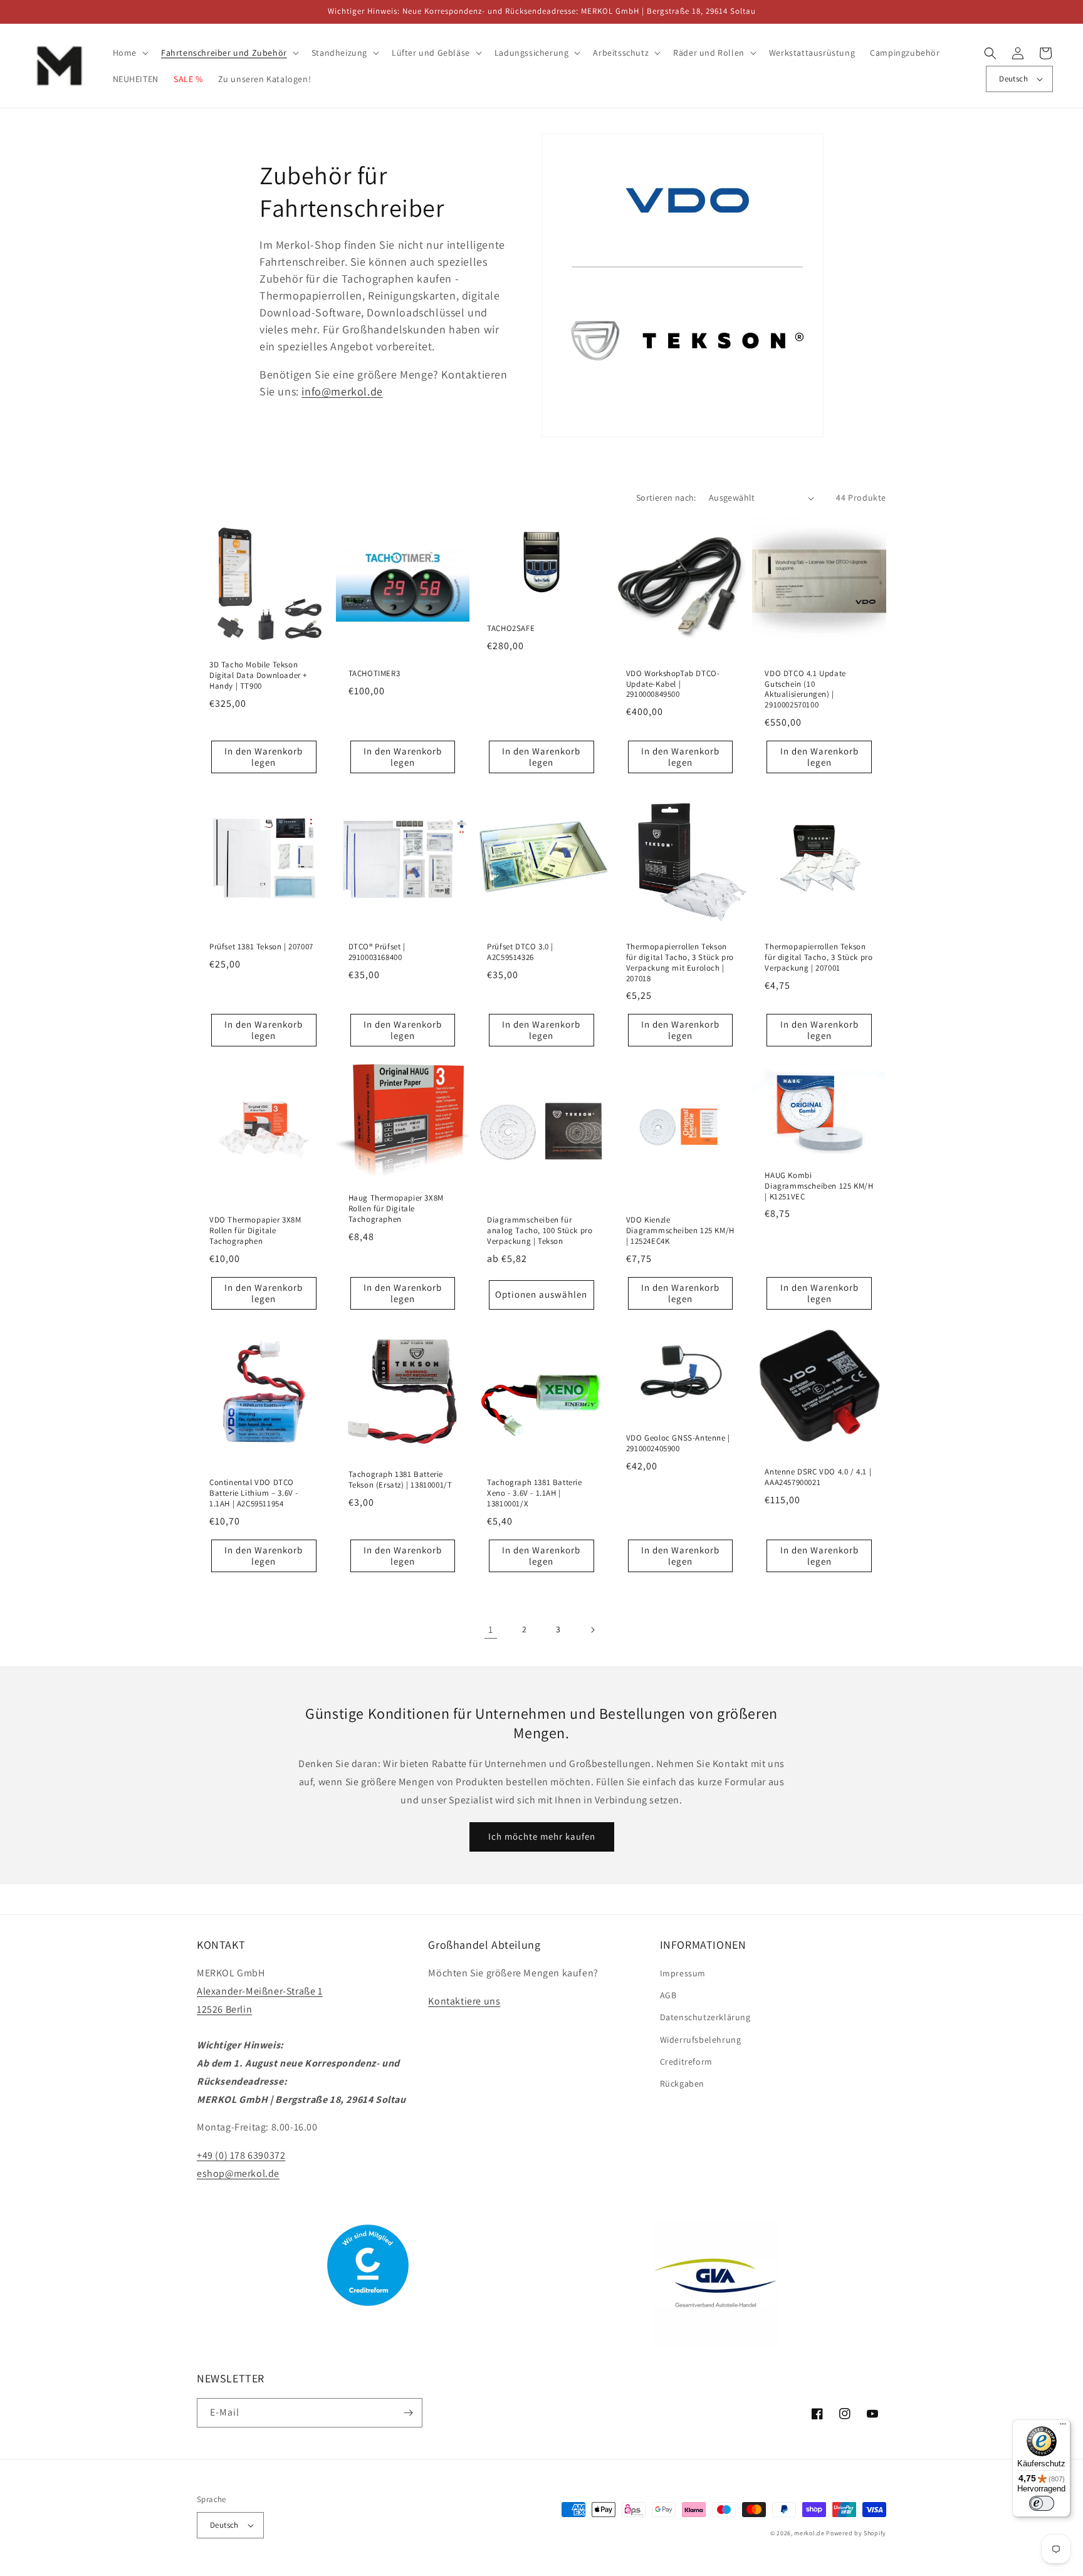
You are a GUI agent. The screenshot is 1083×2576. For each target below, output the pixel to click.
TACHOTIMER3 (374, 674)
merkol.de (809, 2533)
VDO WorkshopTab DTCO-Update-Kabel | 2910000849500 (673, 684)
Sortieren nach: (666, 498)
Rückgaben (682, 2083)
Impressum (683, 1973)
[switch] (1042, 2503)
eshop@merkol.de (238, 2173)
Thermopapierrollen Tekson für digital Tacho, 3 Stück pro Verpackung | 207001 (819, 957)
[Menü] (1063, 2427)
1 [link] (491, 1630)
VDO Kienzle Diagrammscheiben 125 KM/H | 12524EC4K (680, 1231)
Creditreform (686, 2062)
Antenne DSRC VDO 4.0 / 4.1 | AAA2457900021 (818, 1477)
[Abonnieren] (408, 2413)
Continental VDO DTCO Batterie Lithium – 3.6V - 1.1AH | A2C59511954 (254, 1493)
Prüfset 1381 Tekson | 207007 (261, 947)
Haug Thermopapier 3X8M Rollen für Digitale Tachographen (396, 1209)
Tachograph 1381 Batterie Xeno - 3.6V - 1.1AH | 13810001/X (534, 1493)
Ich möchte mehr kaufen (542, 1836)
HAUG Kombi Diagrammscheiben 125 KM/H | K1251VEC (819, 1186)
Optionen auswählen (541, 1294)
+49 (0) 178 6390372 (241, 2155)
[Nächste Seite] (592, 1630)
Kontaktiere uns (464, 2001)
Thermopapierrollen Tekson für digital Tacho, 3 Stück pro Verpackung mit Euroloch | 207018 (680, 963)
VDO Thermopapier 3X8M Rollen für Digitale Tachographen (255, 1231)
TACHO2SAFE (511, 628)
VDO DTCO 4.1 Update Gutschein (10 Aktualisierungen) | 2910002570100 (805, 690)
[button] (129, 53)
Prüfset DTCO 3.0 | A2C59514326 (520, 952)
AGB (668, 1995)
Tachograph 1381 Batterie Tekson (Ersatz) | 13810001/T (400, 1480)
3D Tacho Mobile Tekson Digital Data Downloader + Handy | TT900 (258, 675)
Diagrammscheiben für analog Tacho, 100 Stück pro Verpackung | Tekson (540, 1231)
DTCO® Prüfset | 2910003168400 (377, 952)
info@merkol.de (342, 391)
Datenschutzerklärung (705, 2017)
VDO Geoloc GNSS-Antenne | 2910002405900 (678, 1443)
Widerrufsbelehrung (701, 2040)
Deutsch (1013, 79)
